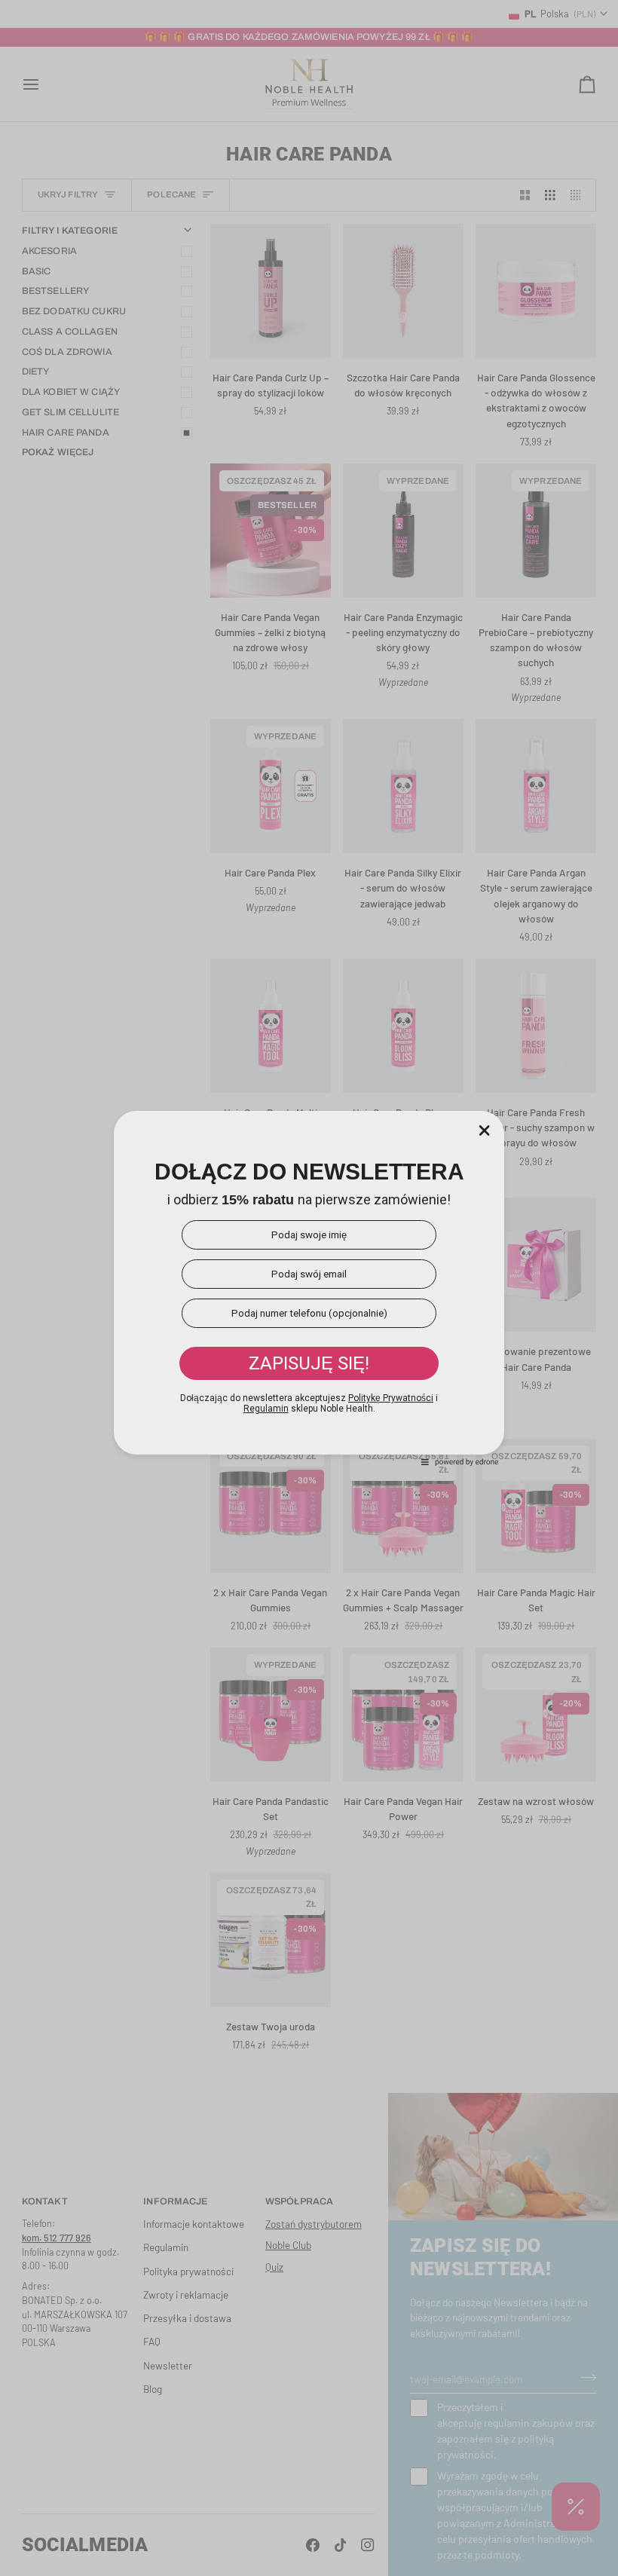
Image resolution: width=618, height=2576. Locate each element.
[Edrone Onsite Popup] (309, 1288)
